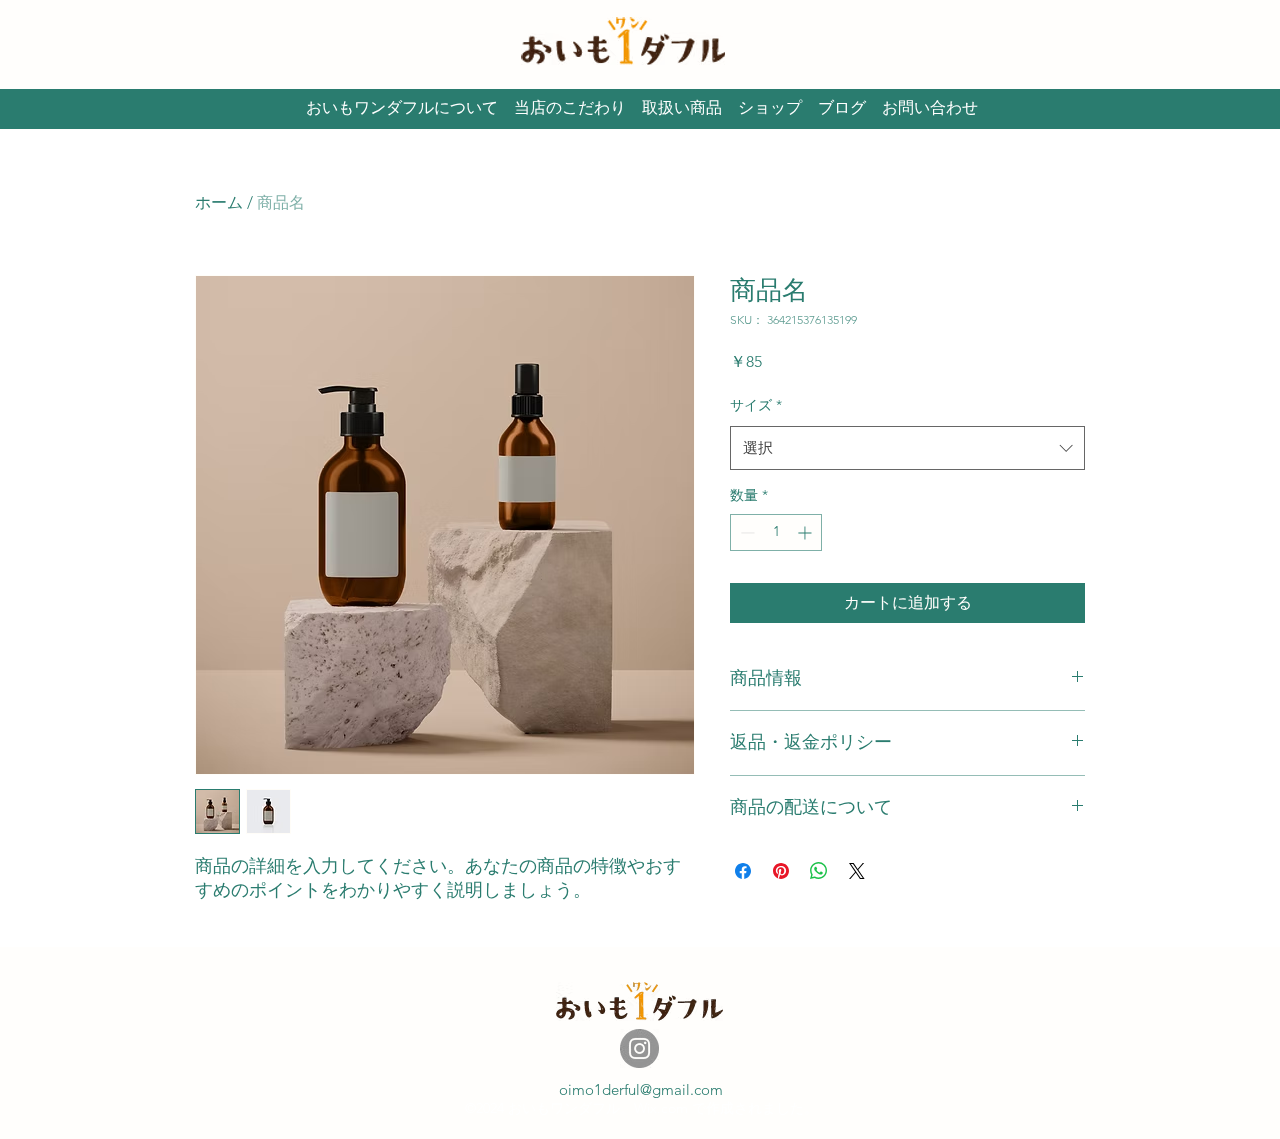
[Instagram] (639, 1048)
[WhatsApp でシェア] (819, 871)
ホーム (219, 202)
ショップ (770, 107)
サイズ (756, 405)
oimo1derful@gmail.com (641, 1089)
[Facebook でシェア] (743, 871)
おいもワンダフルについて (402, 107)
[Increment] (806, 532)
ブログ (842, 107)
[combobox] (907, 448)
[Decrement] (745, 532)
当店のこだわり (570, 107)
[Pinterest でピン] (781, 871)
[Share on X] (857, 871)
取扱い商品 (682, 107)
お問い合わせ (930, 107)
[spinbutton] (776, 532)
